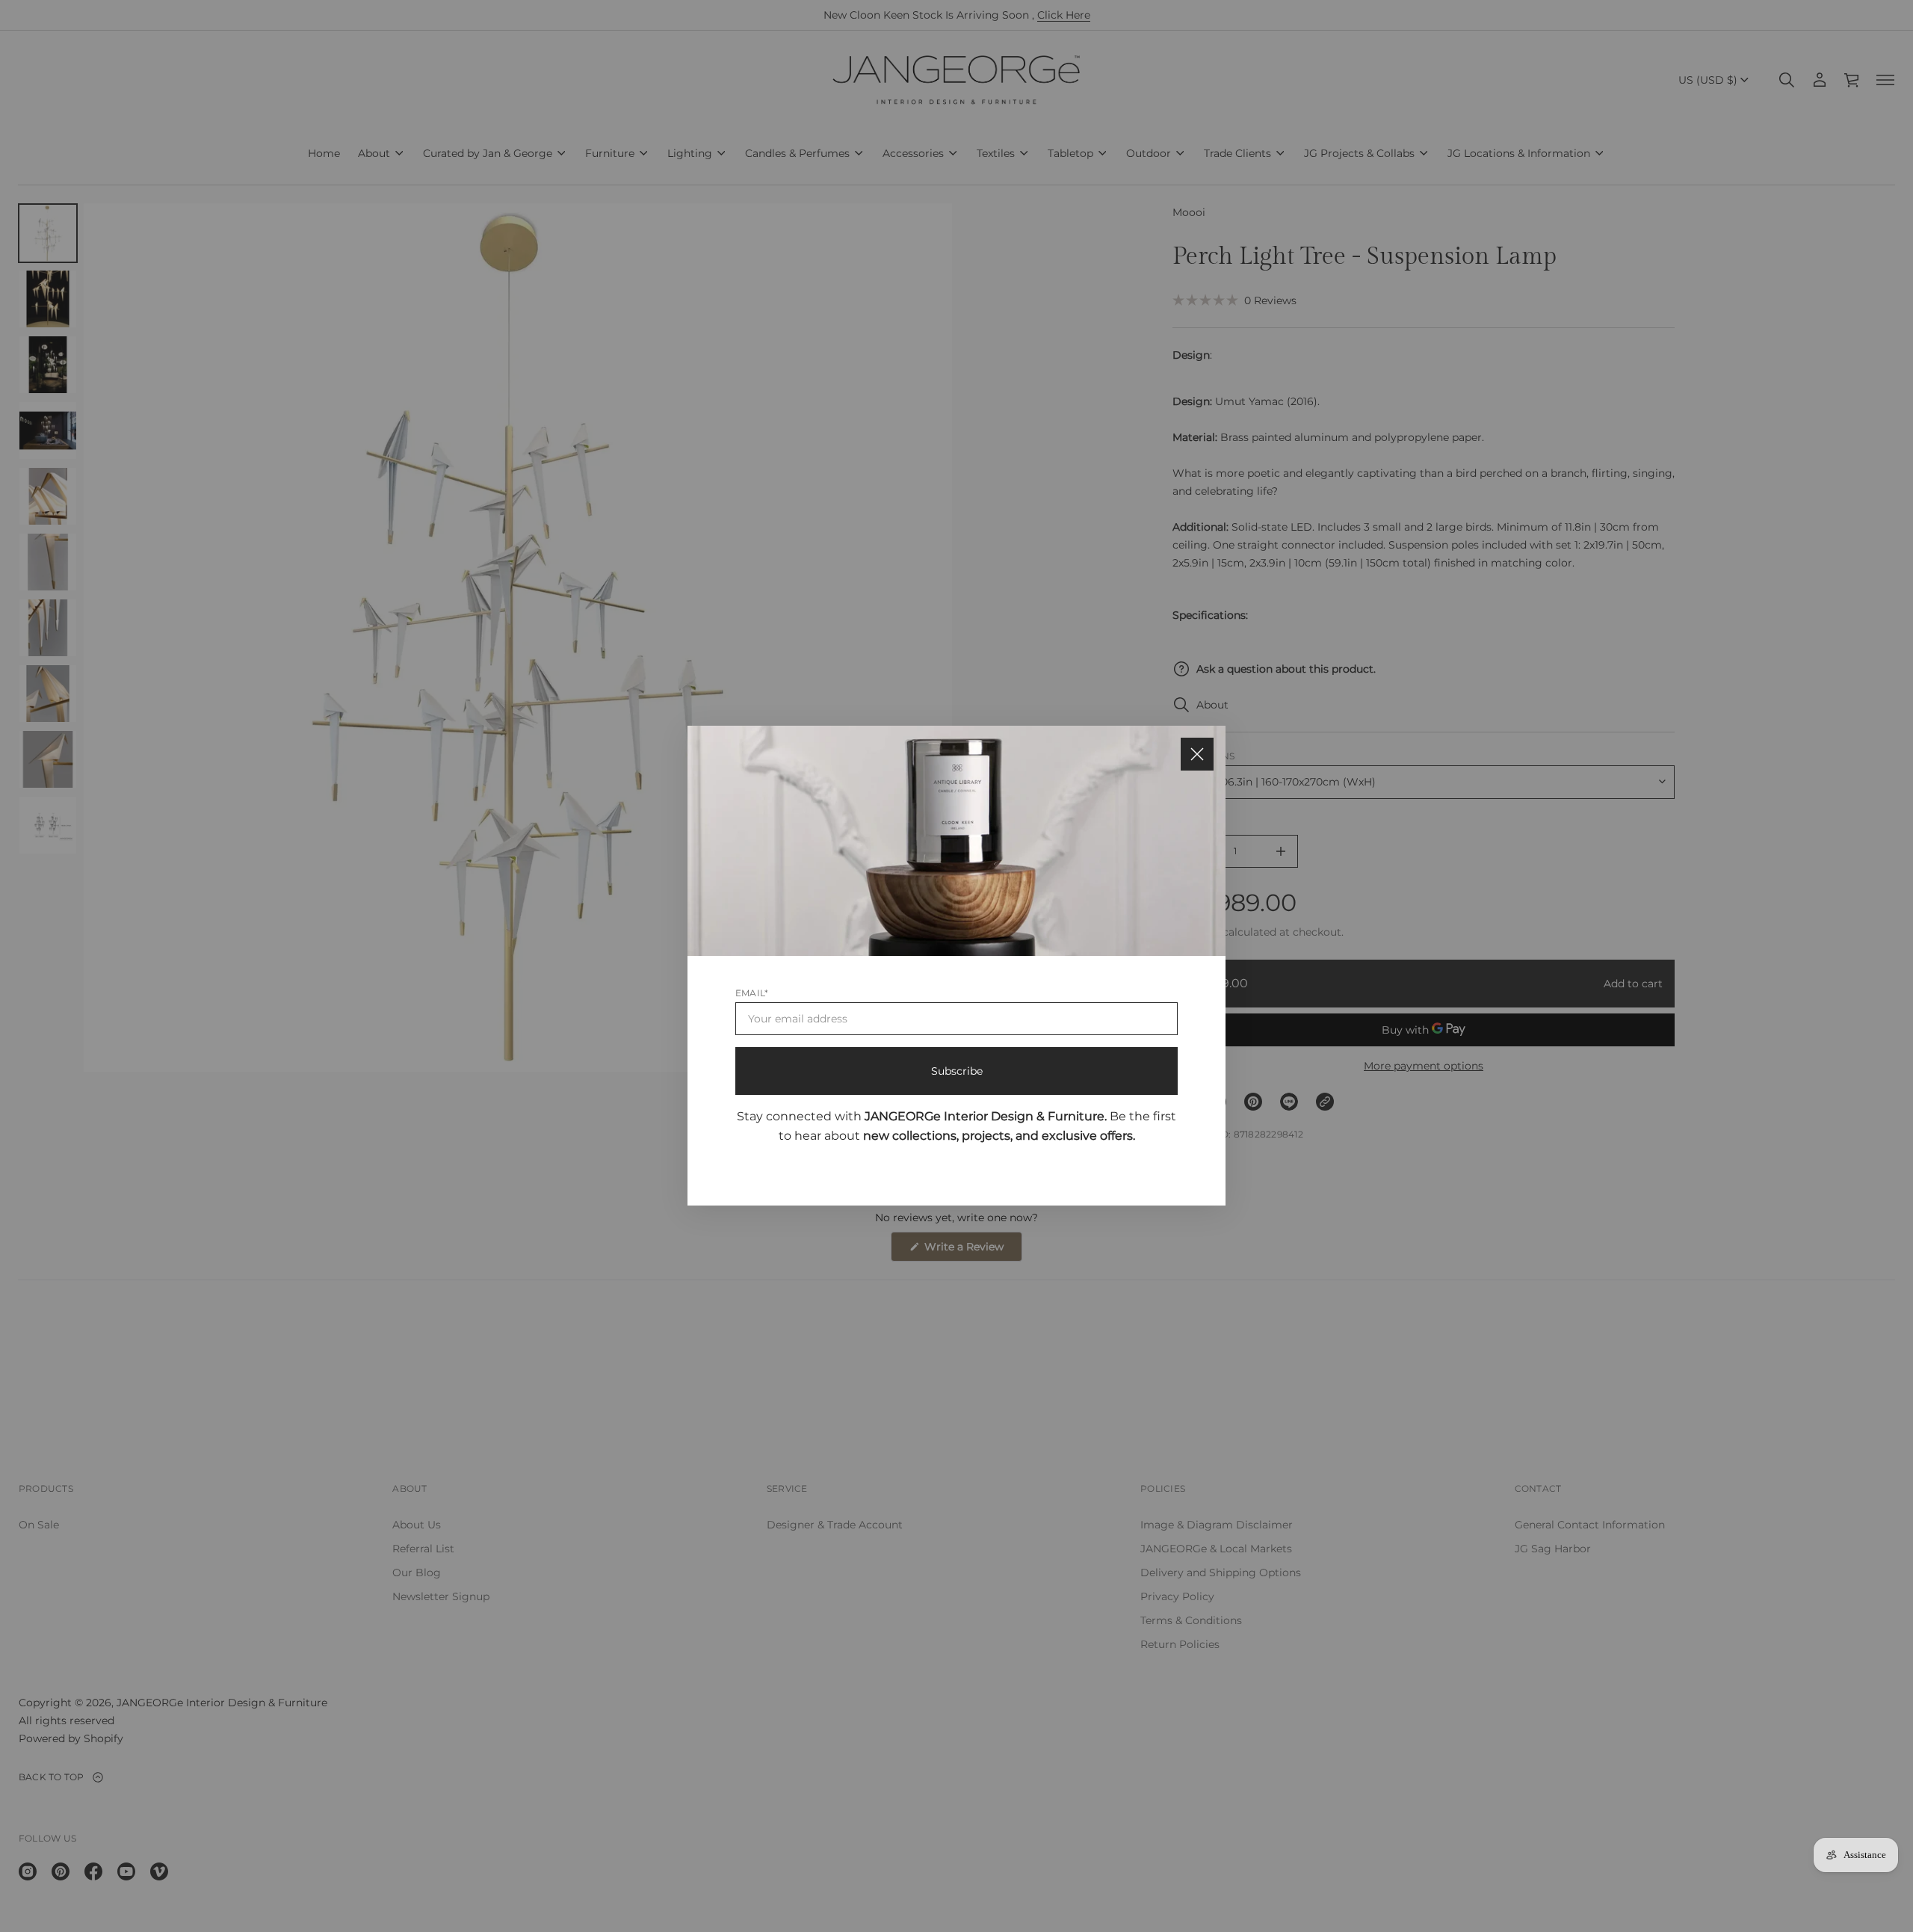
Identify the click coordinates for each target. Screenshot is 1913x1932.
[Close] (1197, 754)
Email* (752, 994)
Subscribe (957, 1072)
